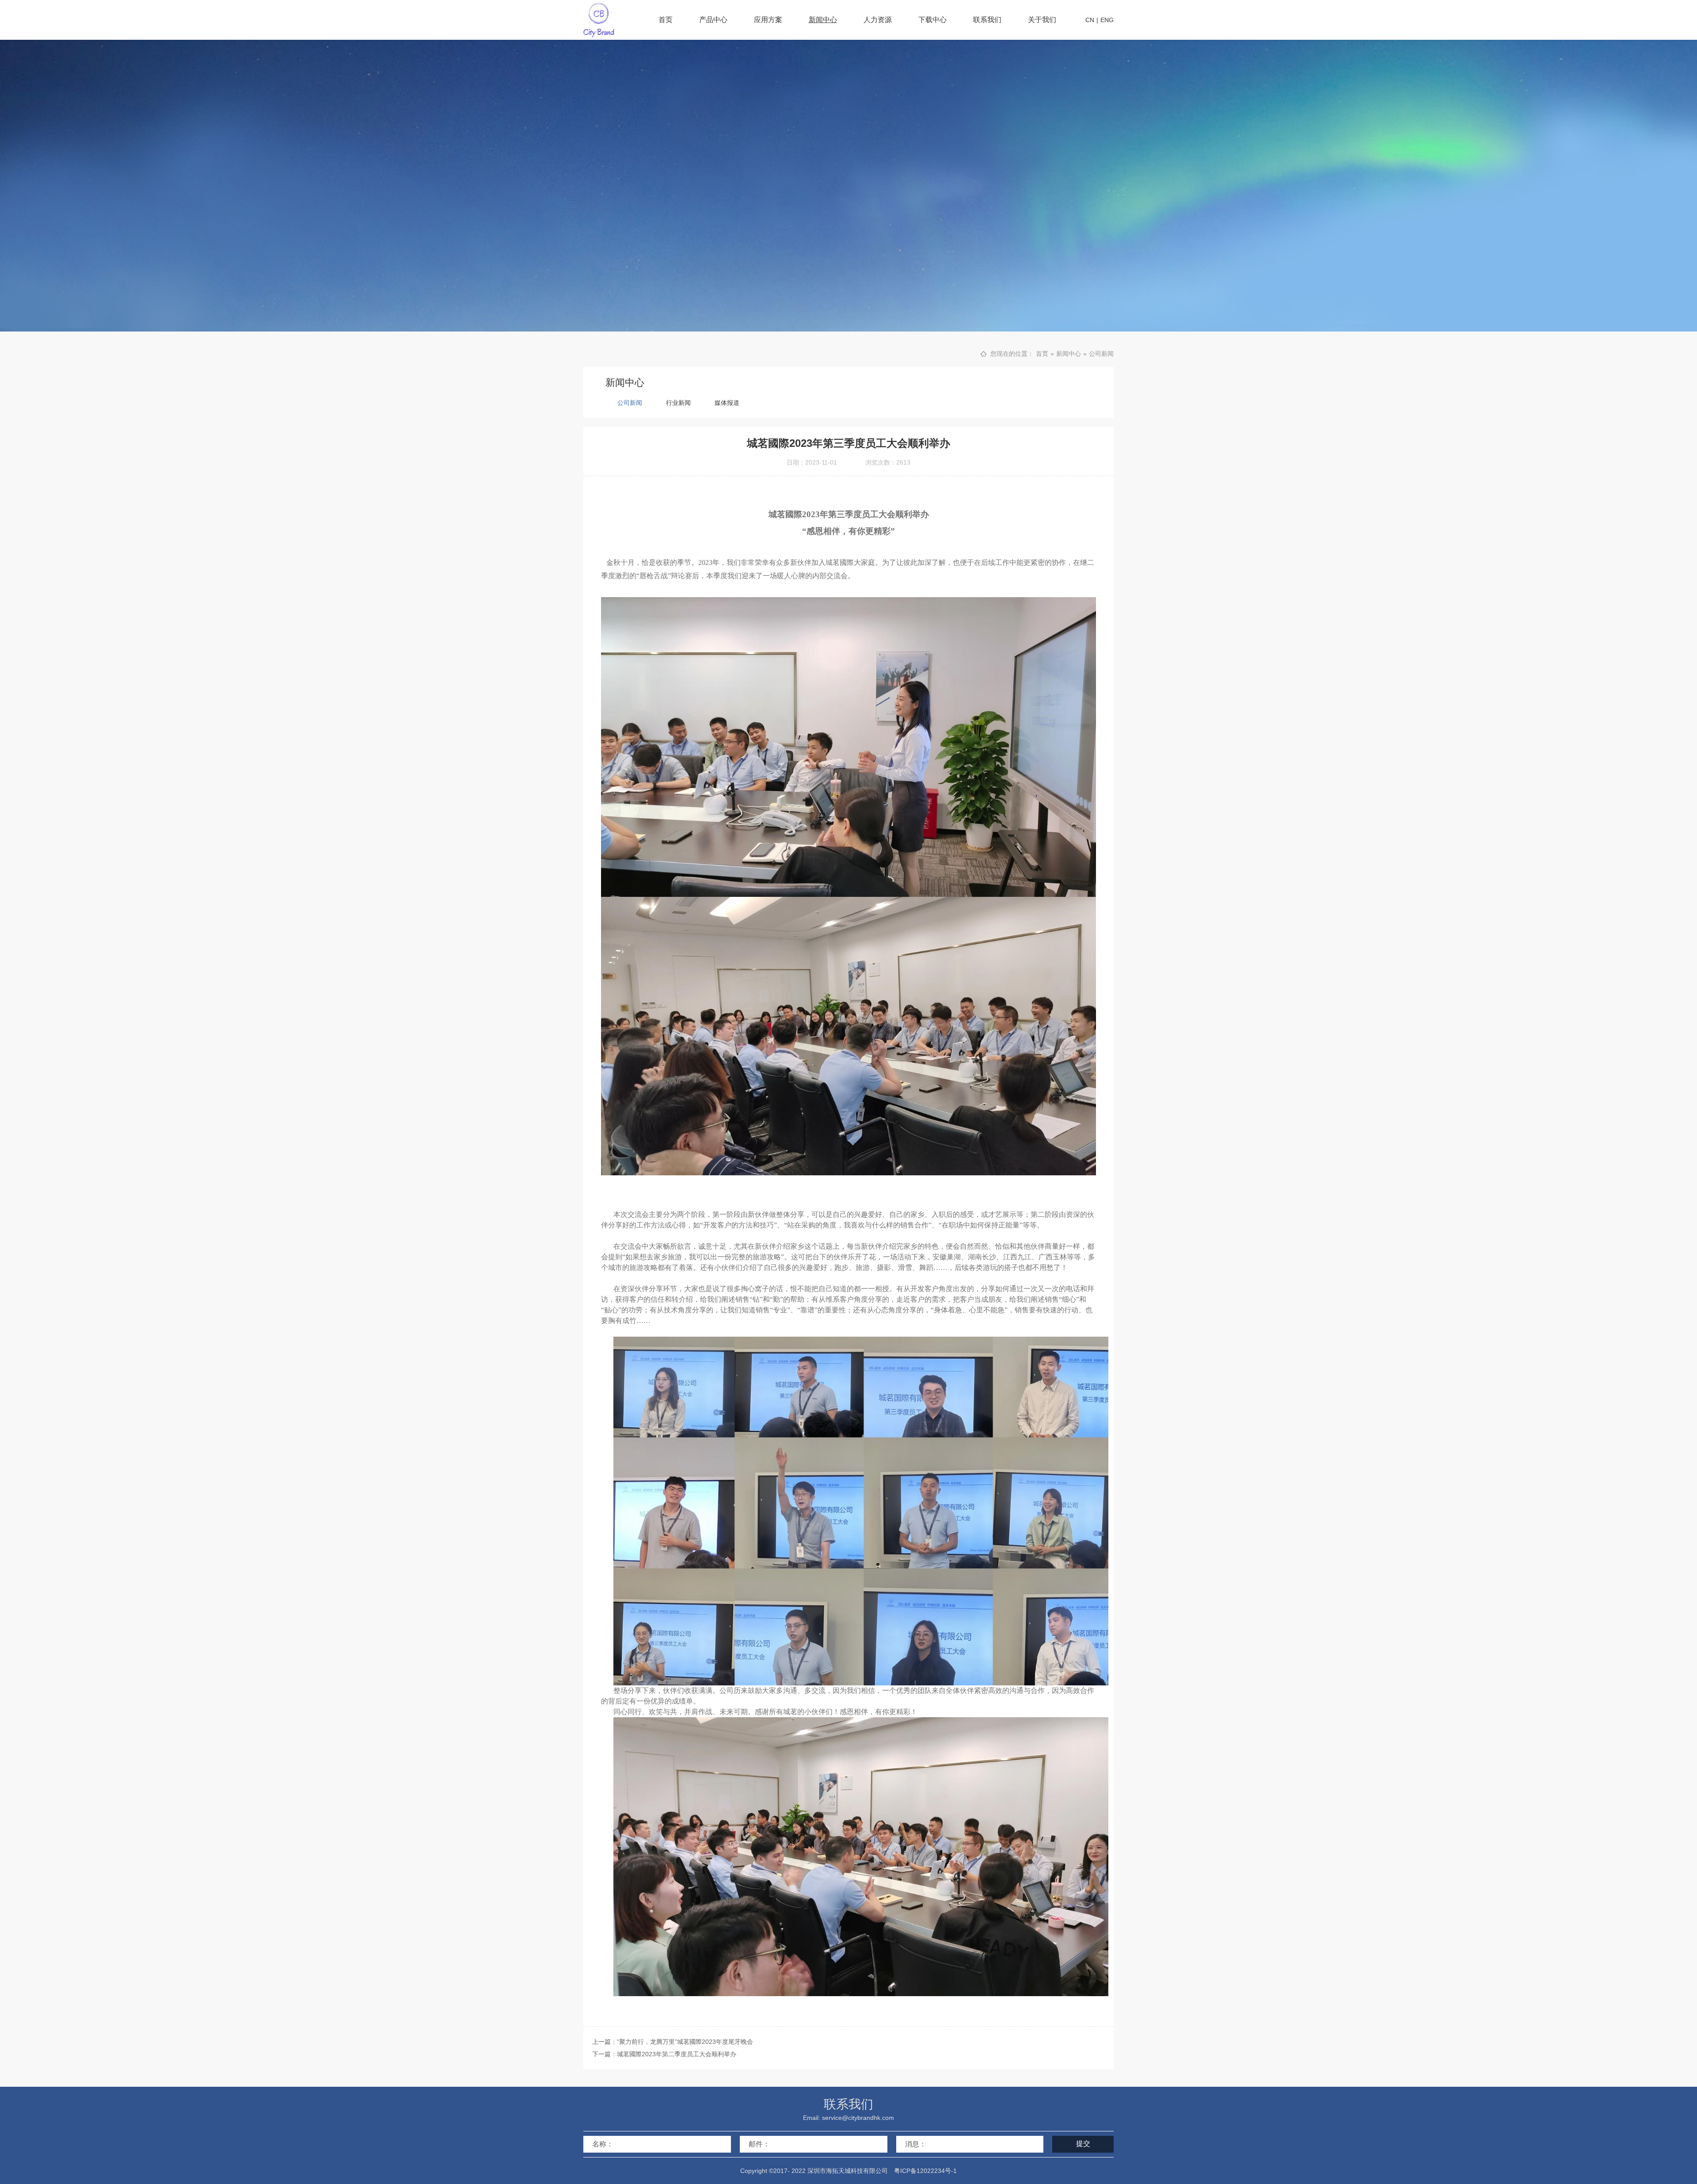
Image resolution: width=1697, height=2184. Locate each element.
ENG (1107, 20)
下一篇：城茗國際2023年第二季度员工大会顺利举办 (664, 2054)
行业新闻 (678, 403)
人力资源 (878, 20)
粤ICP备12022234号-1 (925, 2171)
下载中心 (932, 20)
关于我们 (1042, 20)
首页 (666, 20)
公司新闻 (1101, 354)
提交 (1083, 2144)
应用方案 (768, 20)
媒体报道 (727, 403)
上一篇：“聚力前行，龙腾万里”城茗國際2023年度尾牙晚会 (673, 2042)
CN (1090, 20)
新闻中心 (823, 20)
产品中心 (713, 20)
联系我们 (987, 20)
